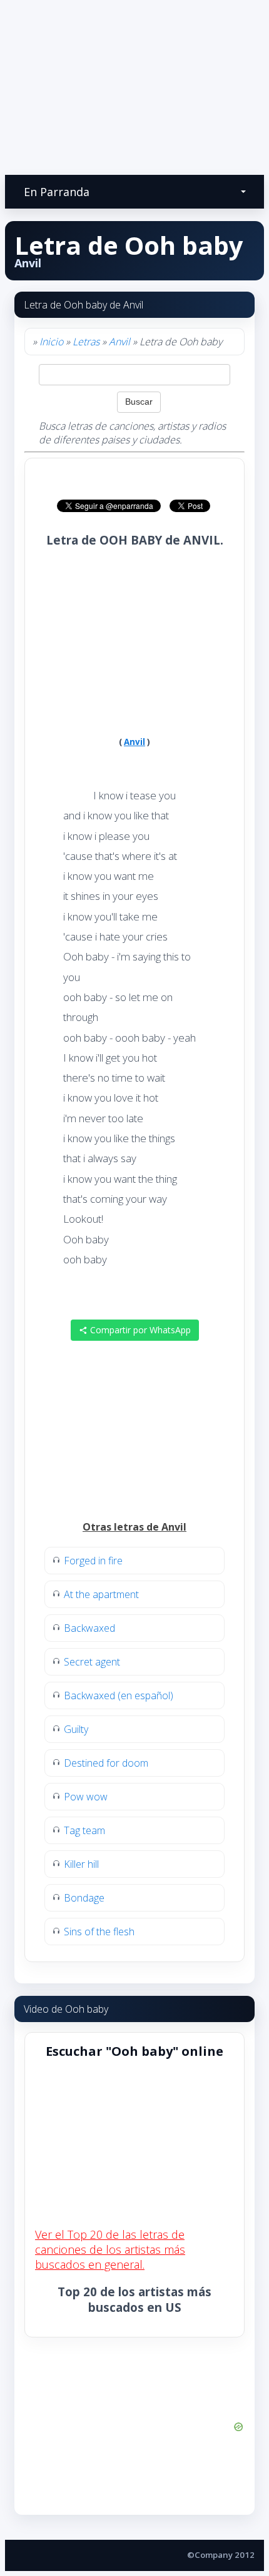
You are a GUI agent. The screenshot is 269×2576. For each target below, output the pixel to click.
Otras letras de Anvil (134, 1527)
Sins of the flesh (99, 1932)
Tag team (84, 1830)
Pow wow (86, 1797)
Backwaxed (89, 1628)
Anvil (119, 342)
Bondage (84, 1898)
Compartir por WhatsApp (139, 1330)
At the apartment (101, 1594)
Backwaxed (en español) (119, 1695)
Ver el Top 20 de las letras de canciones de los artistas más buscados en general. (110, 2249)
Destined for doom (106, 1763)
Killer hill (81, 1864)
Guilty (76, 1729)
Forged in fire (93, 1561)
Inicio (51, 342)
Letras (86, 342)
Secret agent (92, 1662)
